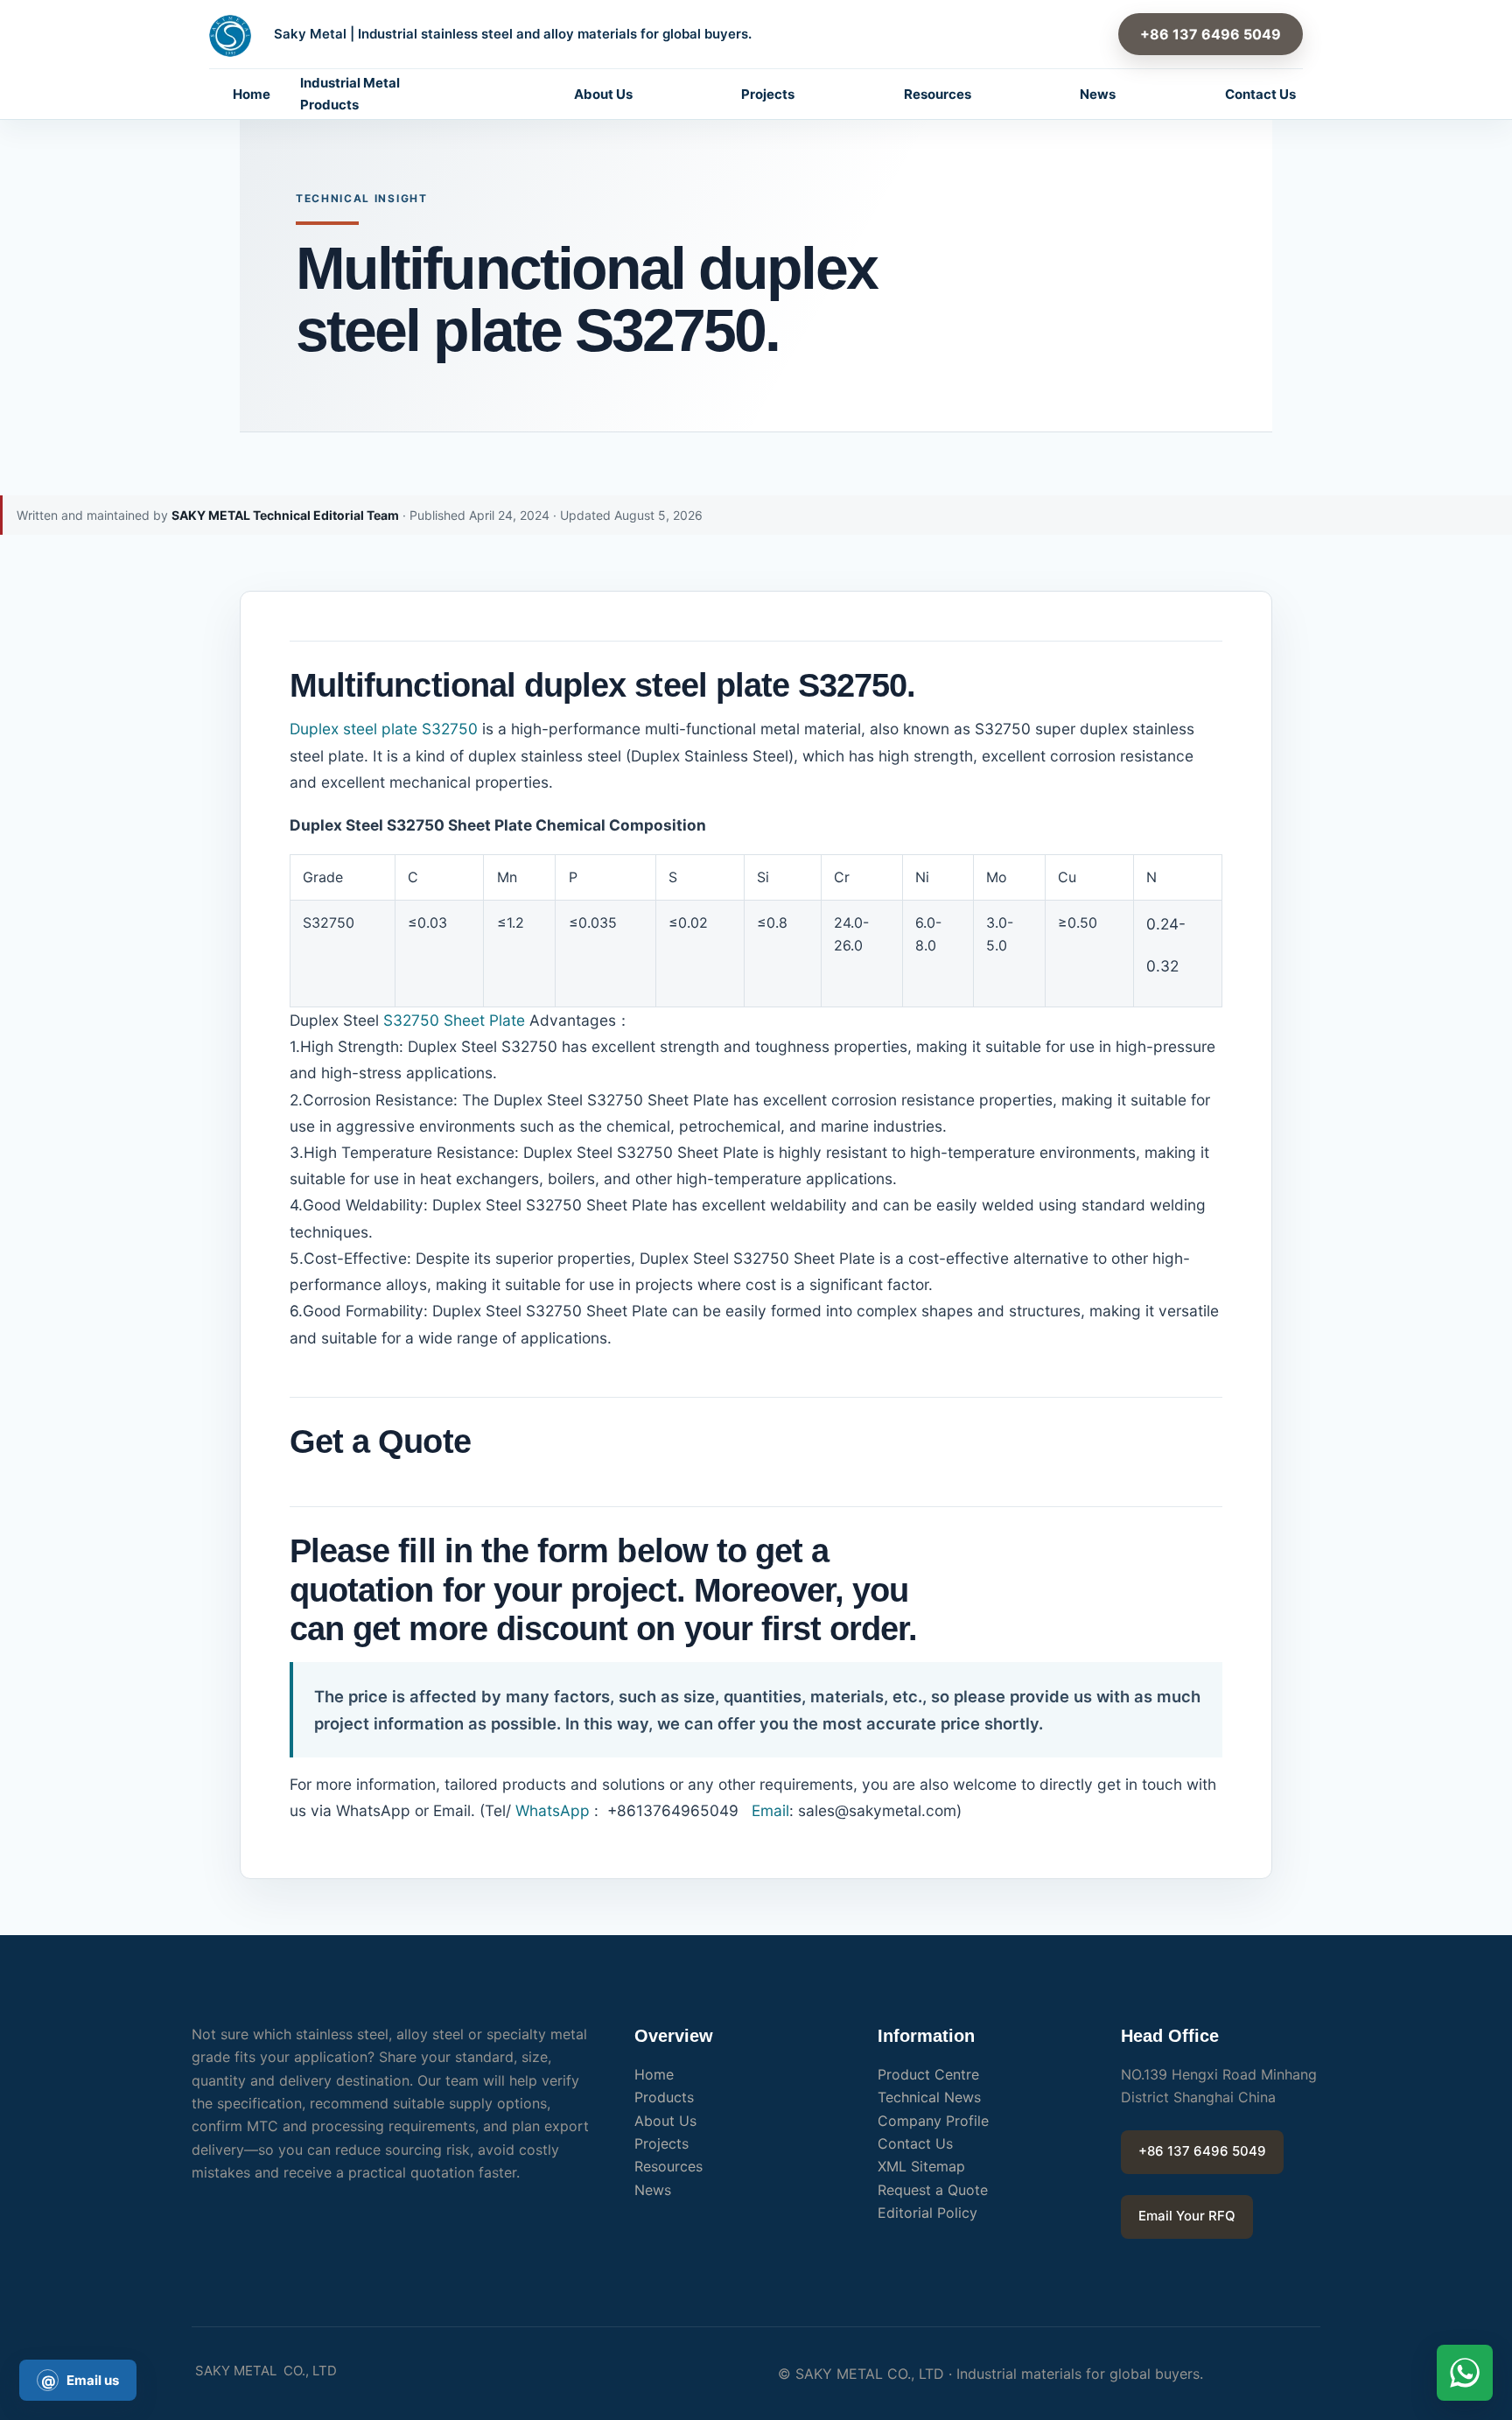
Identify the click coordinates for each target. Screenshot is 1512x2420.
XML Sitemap (921, 2166)
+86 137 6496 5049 (1211, 34)
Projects (768, 94)
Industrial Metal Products (350, 94)
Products (664, 2097)
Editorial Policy (927, 2213)
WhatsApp (553, 1810)
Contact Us (1260, 94)
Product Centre (928, 2074)
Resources (938, 94)
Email (768, 1810)
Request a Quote (933, 2190)
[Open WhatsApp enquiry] (1465, 2373)
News (1098, 94)
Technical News (929, 2097)
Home (252, 94)
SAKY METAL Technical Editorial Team (285, 515)
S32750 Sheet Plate (454, 1020)
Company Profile (933, 2121)
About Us (603, 94)
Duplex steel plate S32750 (384, 729)
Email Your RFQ (1187, 2216)
